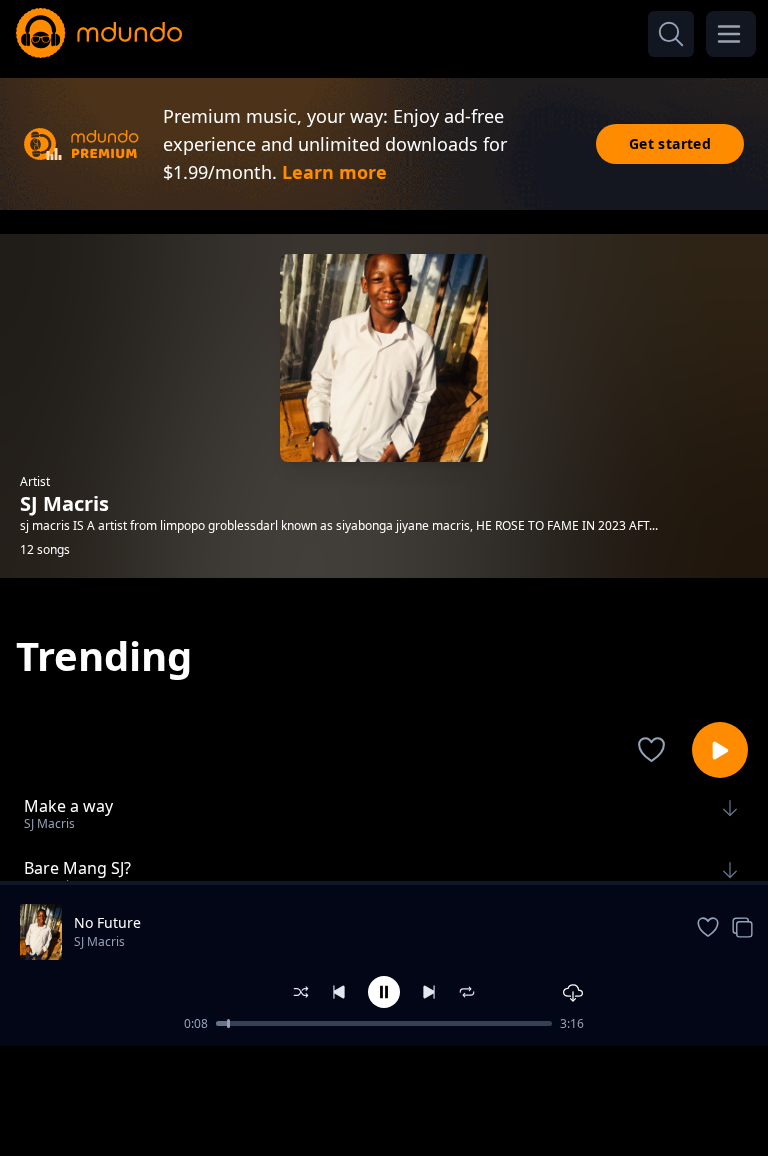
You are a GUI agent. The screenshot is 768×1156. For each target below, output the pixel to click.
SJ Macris (99, 941)
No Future (107, 922)
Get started (670, 143)
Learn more (334, 172)
